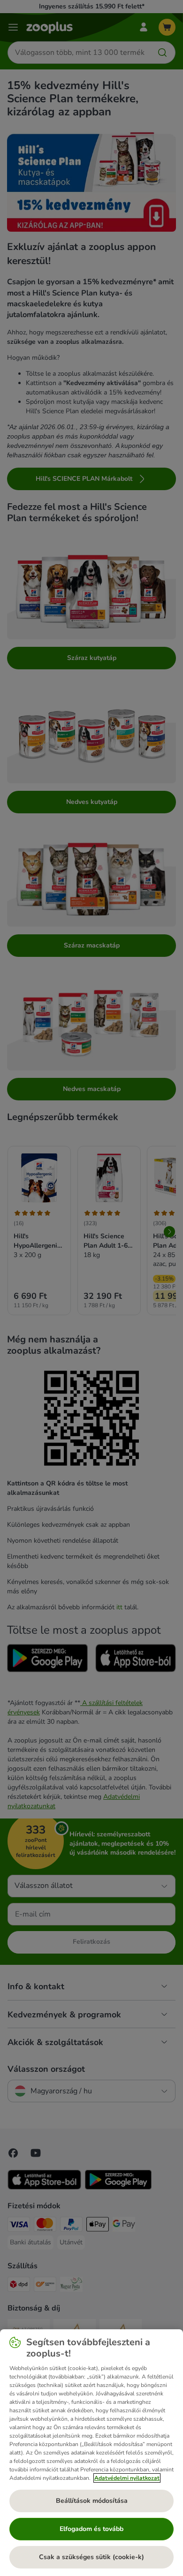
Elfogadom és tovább (91, 2529)
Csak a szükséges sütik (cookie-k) (91, 2557)
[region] (91, 2453)
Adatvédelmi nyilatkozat (127, 2478)
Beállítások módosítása (92, 2501)
